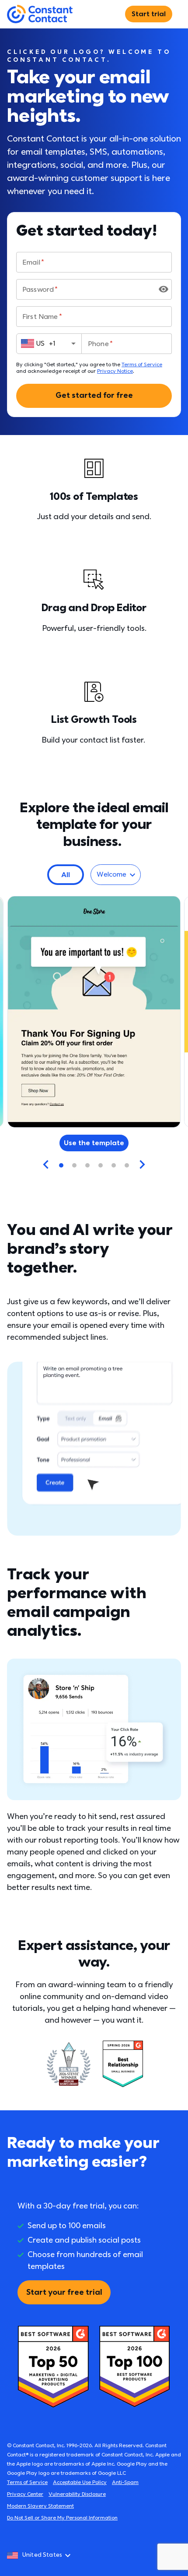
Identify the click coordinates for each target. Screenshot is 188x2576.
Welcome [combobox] (111, 874)
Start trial (149, 14)
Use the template (94, 1143)
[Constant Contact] (40, 14)
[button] (66, 875)
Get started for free (94, 395)
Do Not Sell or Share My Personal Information (62, 2518)
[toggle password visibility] (164, 289)
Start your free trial (64, 2292)
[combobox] (49, 343)
